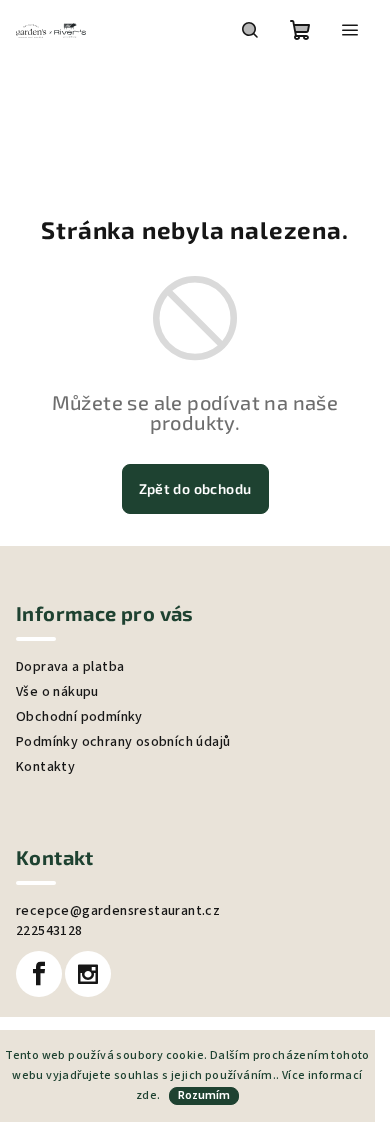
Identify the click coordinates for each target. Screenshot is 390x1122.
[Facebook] (39, 974)
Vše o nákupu (57, 692)
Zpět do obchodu (195, 488)
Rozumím (204, 1095)
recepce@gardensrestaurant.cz (118, 911)
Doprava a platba (70, 667)
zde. (148, 1095)
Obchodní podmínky (79, 717)
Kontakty (45, 767)
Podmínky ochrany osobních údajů (123, 742)
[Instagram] (88, 974)
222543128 (49, 931)
